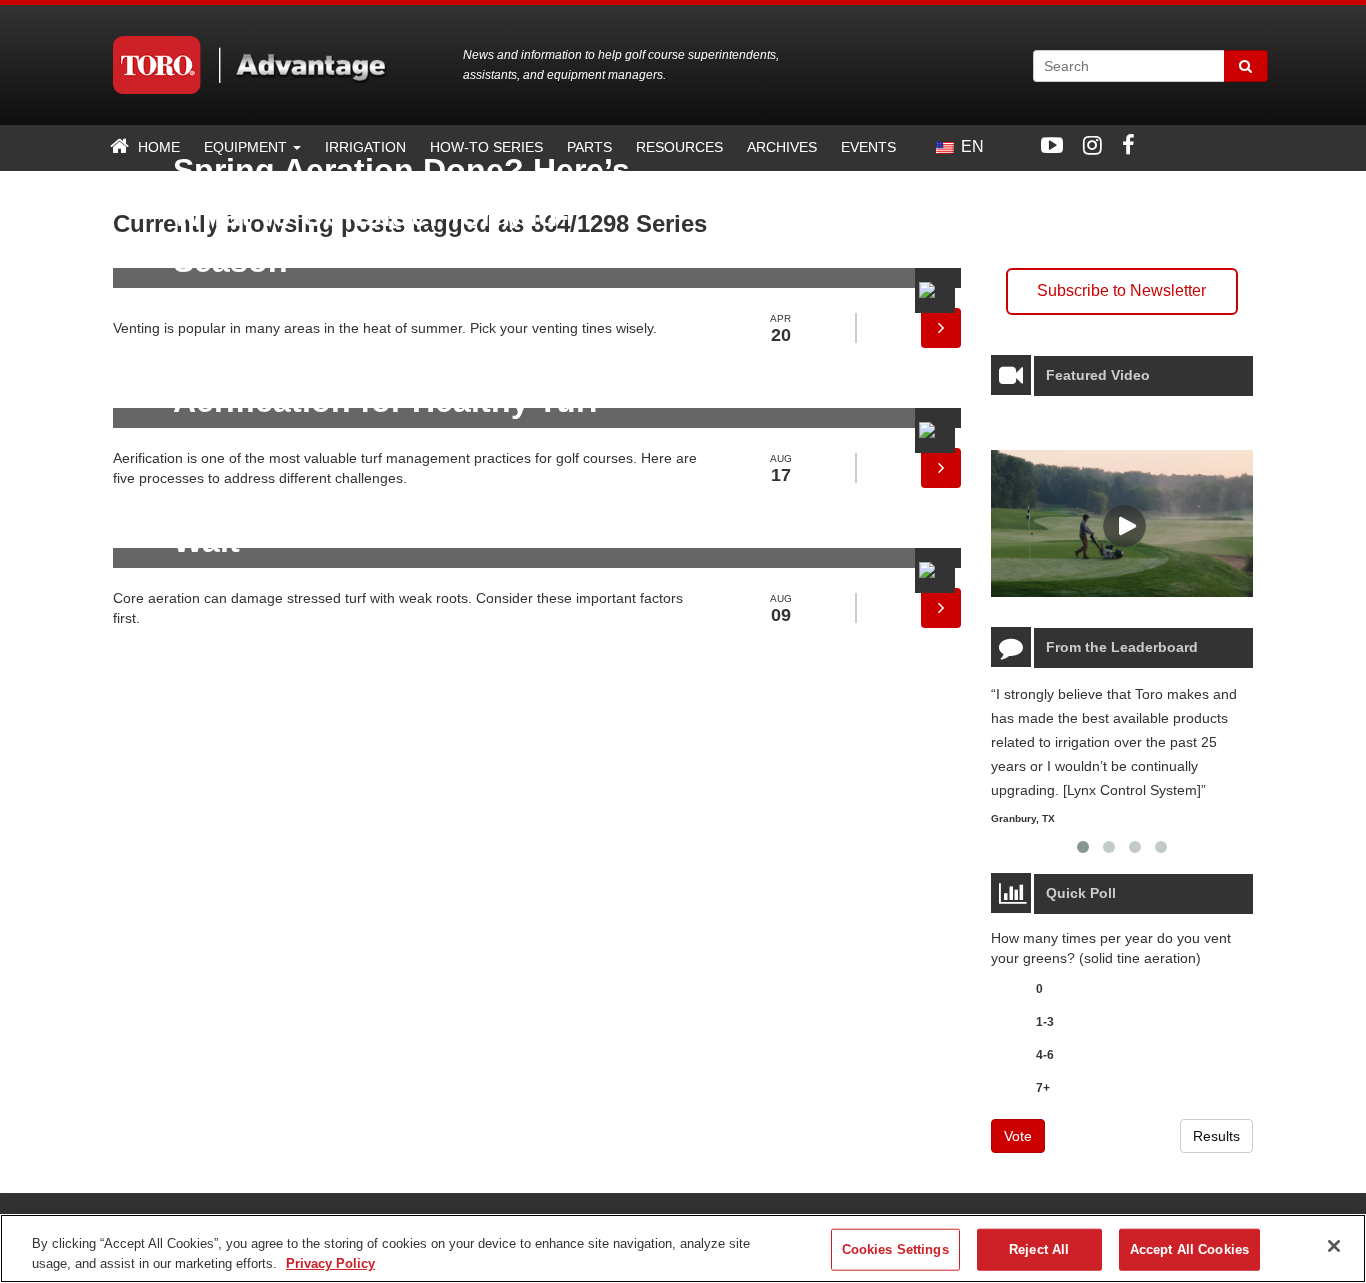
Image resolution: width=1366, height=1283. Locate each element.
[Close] (1334, 1246)
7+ (1043, 1088)
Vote (1018, 1136)
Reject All (1039, 1249)
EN (970, 146)
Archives (782, 147)
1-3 (1045, 1022)
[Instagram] (1092, 145)
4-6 (1045, 1055)
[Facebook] (1128, 145)
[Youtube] (1052, 145)
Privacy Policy (330, 1262)
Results (1216, 1136)
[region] (683, 1248)
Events (868, 147)
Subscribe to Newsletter (1121, 290)
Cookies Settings (895, 1249)
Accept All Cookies (1189, 1249)
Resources (679, 147)
